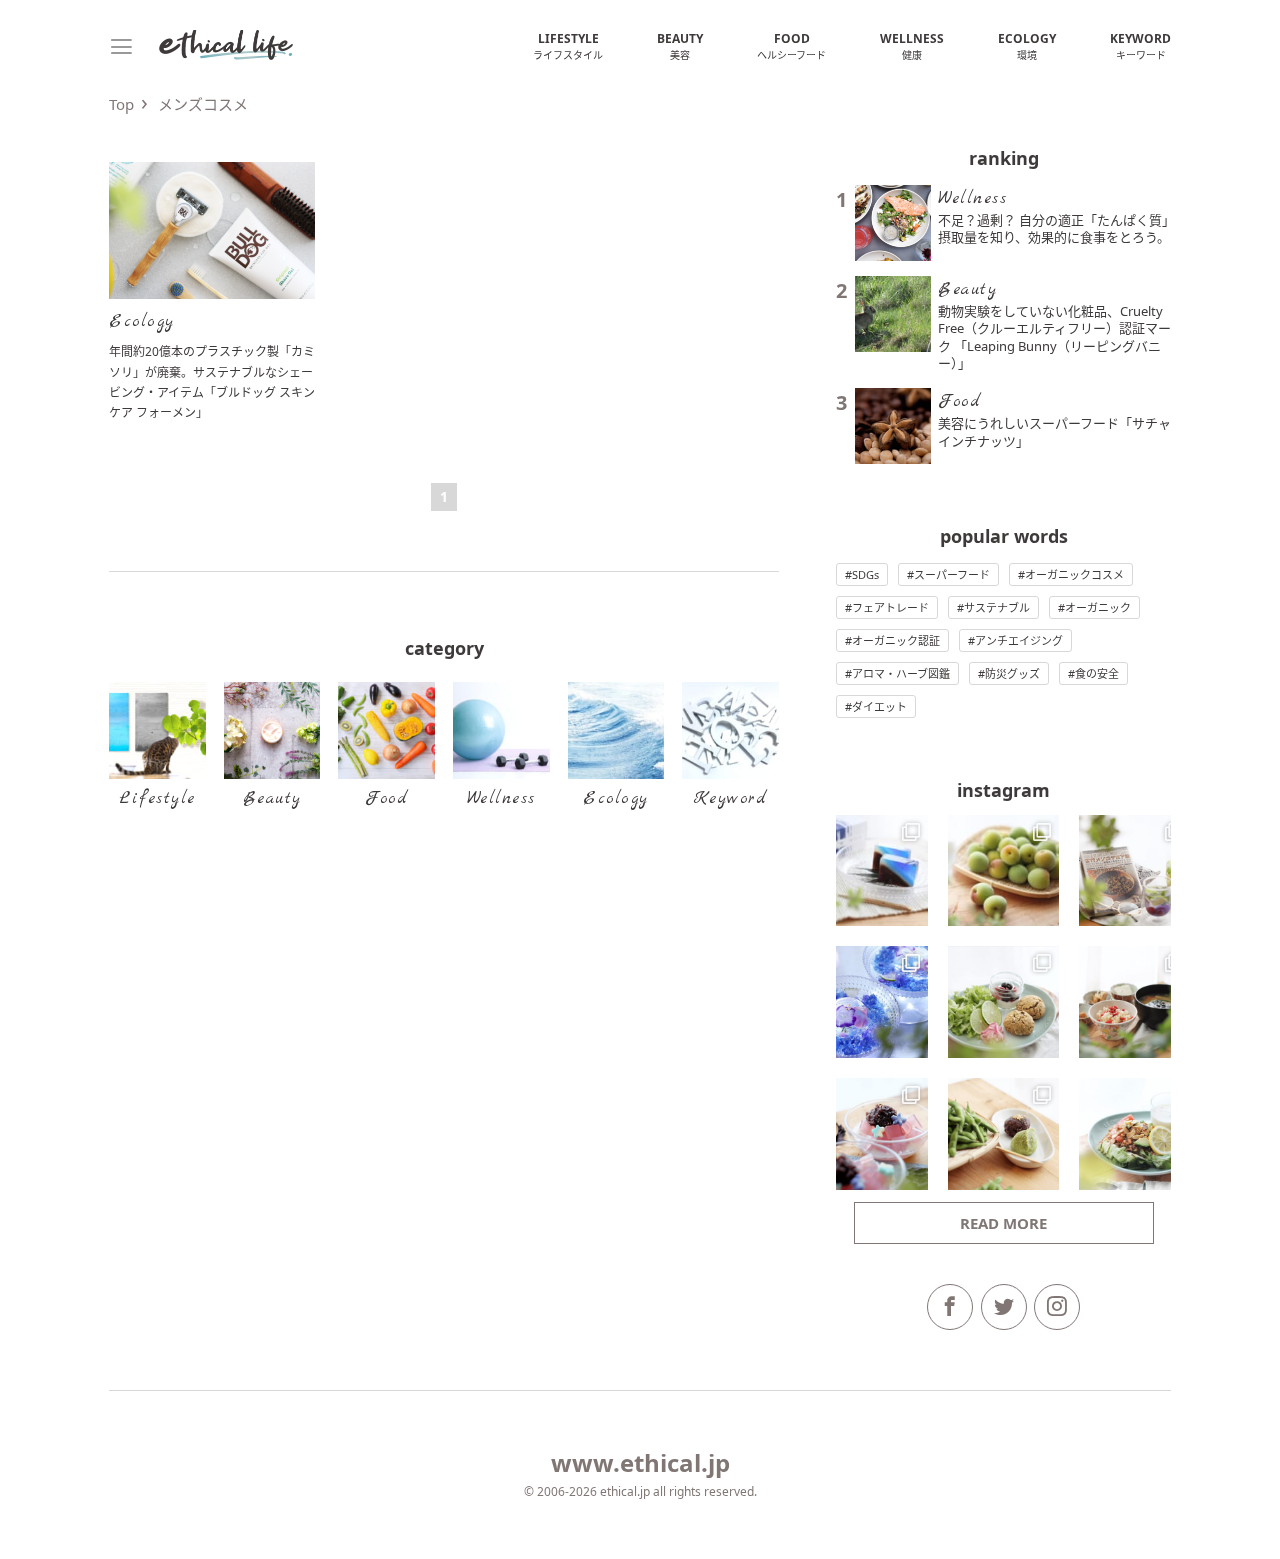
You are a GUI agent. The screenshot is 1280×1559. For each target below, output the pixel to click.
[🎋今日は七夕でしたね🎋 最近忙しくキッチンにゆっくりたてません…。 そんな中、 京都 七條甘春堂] (872, 871)
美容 (680, 46)
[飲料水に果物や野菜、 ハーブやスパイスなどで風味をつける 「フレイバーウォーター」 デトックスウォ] (1135, 871)
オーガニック (1098, 607)
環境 (1027, 46)
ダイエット (879, 706)
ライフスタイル (568, 46)
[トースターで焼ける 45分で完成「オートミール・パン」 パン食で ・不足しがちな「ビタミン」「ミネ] (1004, 1002)
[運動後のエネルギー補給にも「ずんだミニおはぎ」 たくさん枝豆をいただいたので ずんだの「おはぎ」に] (1004, 1134)
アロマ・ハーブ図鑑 (901, 673)
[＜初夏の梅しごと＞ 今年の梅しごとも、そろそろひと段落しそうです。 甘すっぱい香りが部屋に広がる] (1004, 871)
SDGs (865, 574)
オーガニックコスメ (1074, 574)
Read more (1003, 1223)
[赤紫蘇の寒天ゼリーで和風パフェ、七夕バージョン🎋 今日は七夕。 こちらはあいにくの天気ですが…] (872, 1134)
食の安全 (1097, 673)
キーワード (1140, 46)
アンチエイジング (1019, 640)
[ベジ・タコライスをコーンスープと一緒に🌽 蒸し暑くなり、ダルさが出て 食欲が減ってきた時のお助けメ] (1135, 1134)
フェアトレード (890, 607)
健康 (912, 46)
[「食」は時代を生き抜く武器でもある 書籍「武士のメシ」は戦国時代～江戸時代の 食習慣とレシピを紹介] (1135, 1002)
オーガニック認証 (896, 640)
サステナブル (997, 607)
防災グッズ (1012, 673)
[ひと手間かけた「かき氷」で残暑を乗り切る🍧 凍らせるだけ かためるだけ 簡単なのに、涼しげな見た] (872, 1002)
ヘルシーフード (791, 46)
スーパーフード (952, 574)
